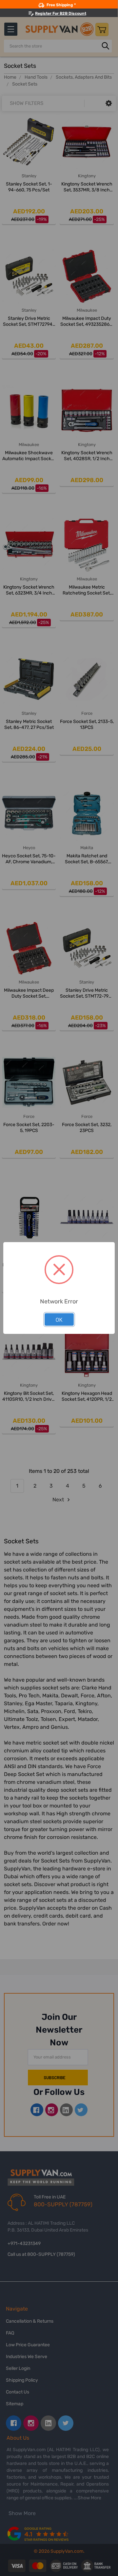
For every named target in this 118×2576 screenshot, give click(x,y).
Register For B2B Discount (61, 13)
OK (59, 1319)
